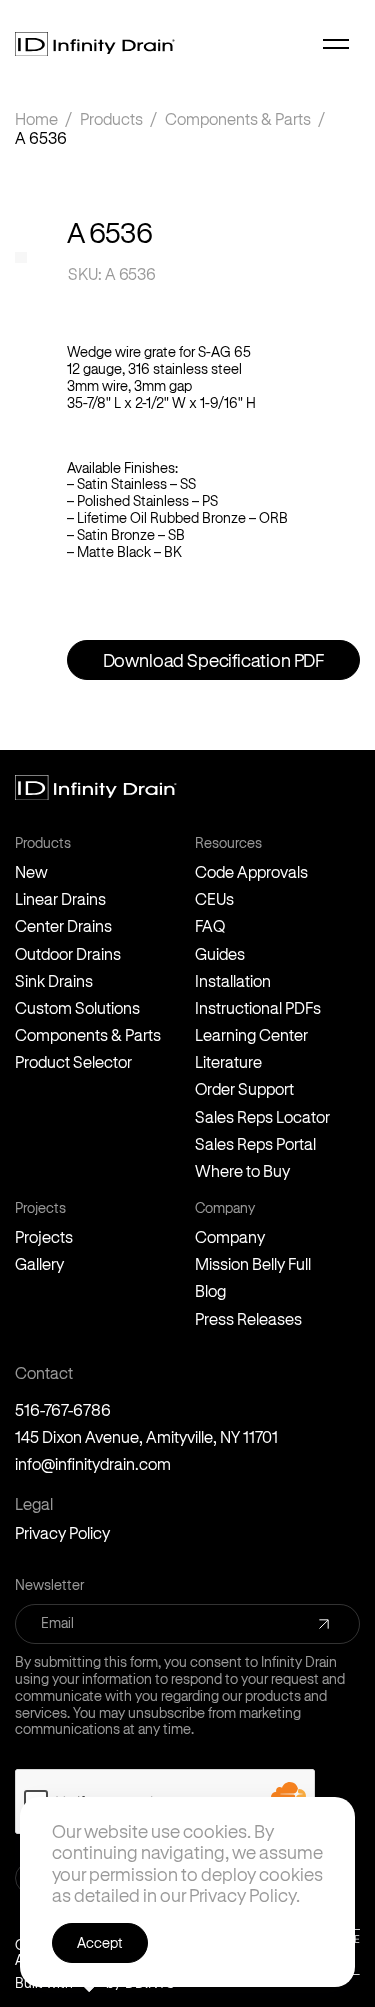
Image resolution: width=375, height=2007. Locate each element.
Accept (100, 1942)
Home (36, 118)
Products (111, 118)
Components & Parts (238, 118)
